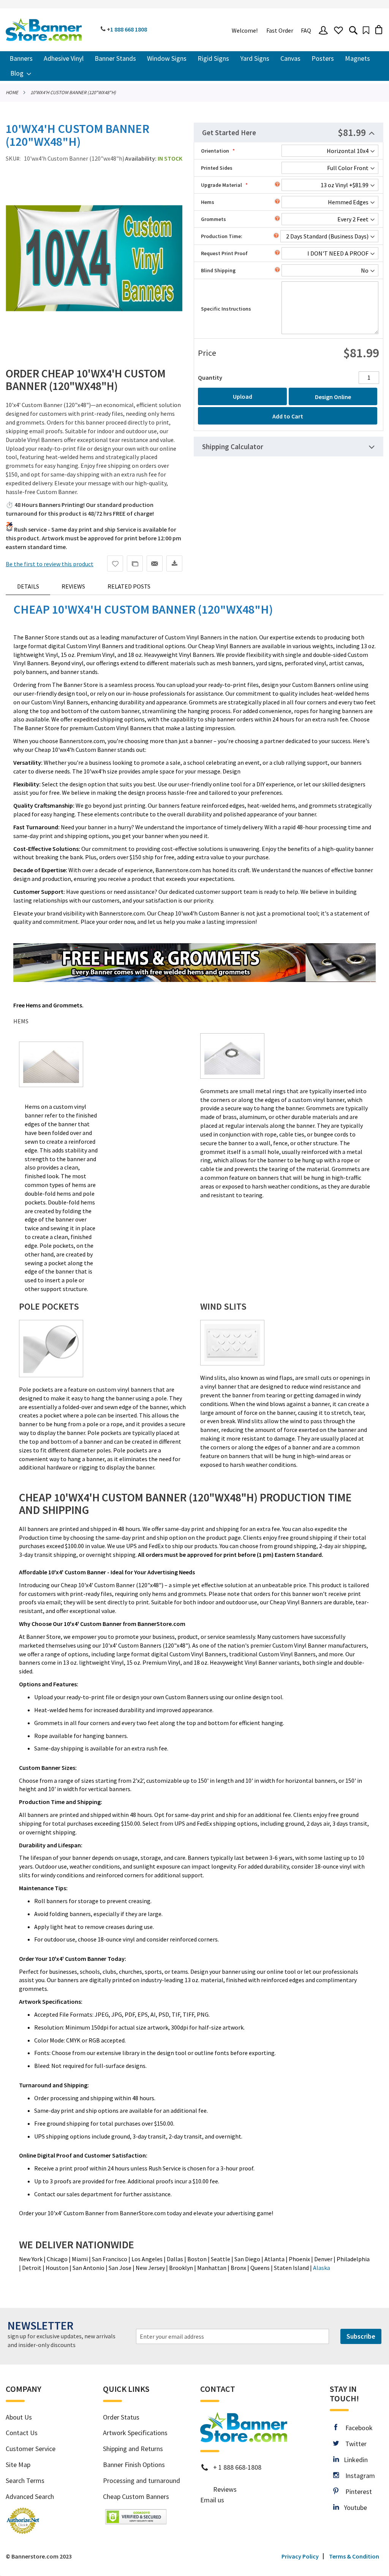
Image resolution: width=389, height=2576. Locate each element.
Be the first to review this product (50, 564)
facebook (355, 2428)
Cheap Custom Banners (136, 2496)
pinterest (355, 2492)
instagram (357, 2476)
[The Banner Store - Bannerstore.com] (44, 30)
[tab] (289, 133)
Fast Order (280, 30)
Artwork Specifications (135, 2433)
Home (12, 92)
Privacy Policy (300, 2556)
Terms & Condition (354, 2556)
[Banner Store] (244, 2439)
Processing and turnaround (142, 2481)
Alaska (322, 2268)
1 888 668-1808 (240, 2467)
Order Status (121, 2417)
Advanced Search (30, 2496)
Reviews (73, 586)
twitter (353, 2444)
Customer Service (31, 2449)
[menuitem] (21, 59)
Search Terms (25, 2481)
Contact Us (22, 2433)
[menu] (194, 66)
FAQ (306, 30)
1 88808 (129, 29)
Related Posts (129, 586)
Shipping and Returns (133, 2449)
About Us (19, 2417)
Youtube (353, 2507)
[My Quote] (366, 30)
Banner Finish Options (134, 2465)
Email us (212, 2500)
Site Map (18, 2465)
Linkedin (353, 2460)
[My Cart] (379, 29)
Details (28, 586)
